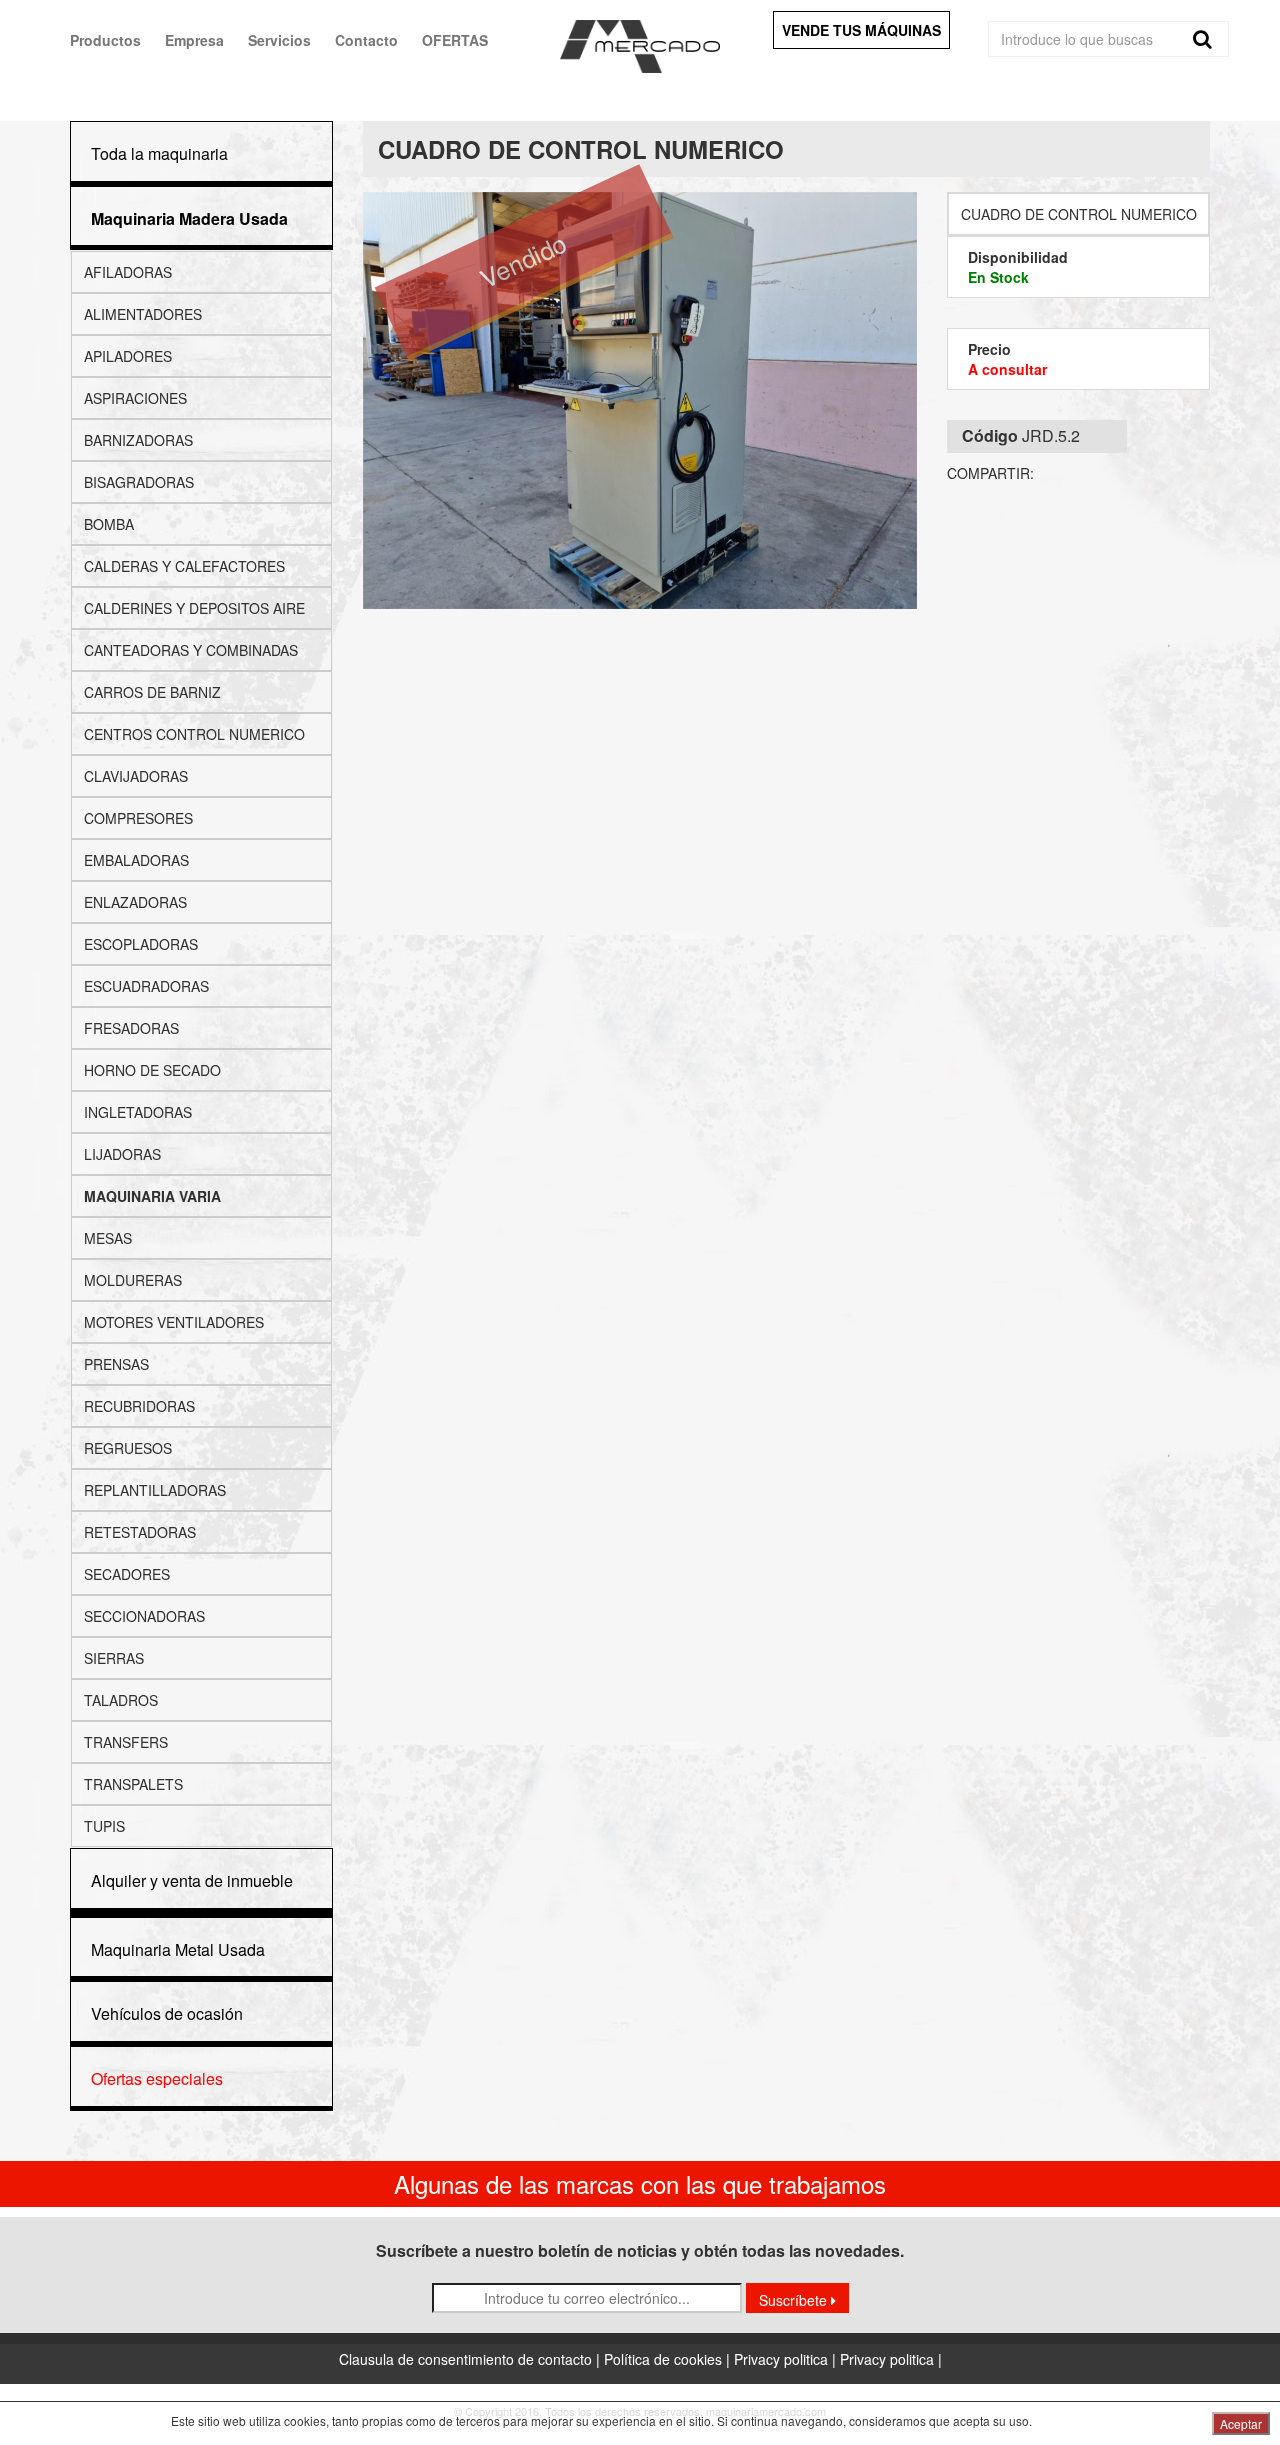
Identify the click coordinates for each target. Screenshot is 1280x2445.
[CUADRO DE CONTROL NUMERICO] (640, 400)
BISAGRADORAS (139, 482)
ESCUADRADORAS (146, 986)
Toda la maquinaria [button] (159, 153)
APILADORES (128, 356)
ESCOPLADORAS (141, 944)
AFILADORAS (128, 272)
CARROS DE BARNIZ (152, 692)
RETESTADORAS (140, 1532)
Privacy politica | (787, 2359)
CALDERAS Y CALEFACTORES (184, 566)
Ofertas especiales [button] (157, 2078)
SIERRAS (114, 1658)
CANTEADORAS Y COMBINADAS (191, 650)
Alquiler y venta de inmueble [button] (192, 1880)
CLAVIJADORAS (136, 776)
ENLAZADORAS (135, 902)
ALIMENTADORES (143, 314)
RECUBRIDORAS (139, 1406)
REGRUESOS (128, 1448)
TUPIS (104, 1826)
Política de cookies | (669, 2359)
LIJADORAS (122, 1154)
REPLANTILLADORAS (155, 1490)
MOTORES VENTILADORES (174, 1322)
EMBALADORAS (136, 860)
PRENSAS (116, 1364)
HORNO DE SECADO (152, 1070)
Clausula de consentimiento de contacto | (471, 2359)
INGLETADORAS (138, 1112)
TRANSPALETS (133, 1784)
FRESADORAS (131, 1028)
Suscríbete (795, 2300)
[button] (189, 218)
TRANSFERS (126, 1742)
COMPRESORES (138, 818)
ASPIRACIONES (135, 398)
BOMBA (109, 524)
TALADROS (121, 1700)
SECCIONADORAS (144, 1616)
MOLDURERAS (133, 1280)
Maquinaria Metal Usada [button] (178, 1949)
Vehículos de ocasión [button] (167, 2013)
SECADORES (127, 1574)
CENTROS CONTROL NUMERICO (194, 734)
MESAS (108, 1238)
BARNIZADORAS (138, 440)
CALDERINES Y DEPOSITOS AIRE (194, 608)
